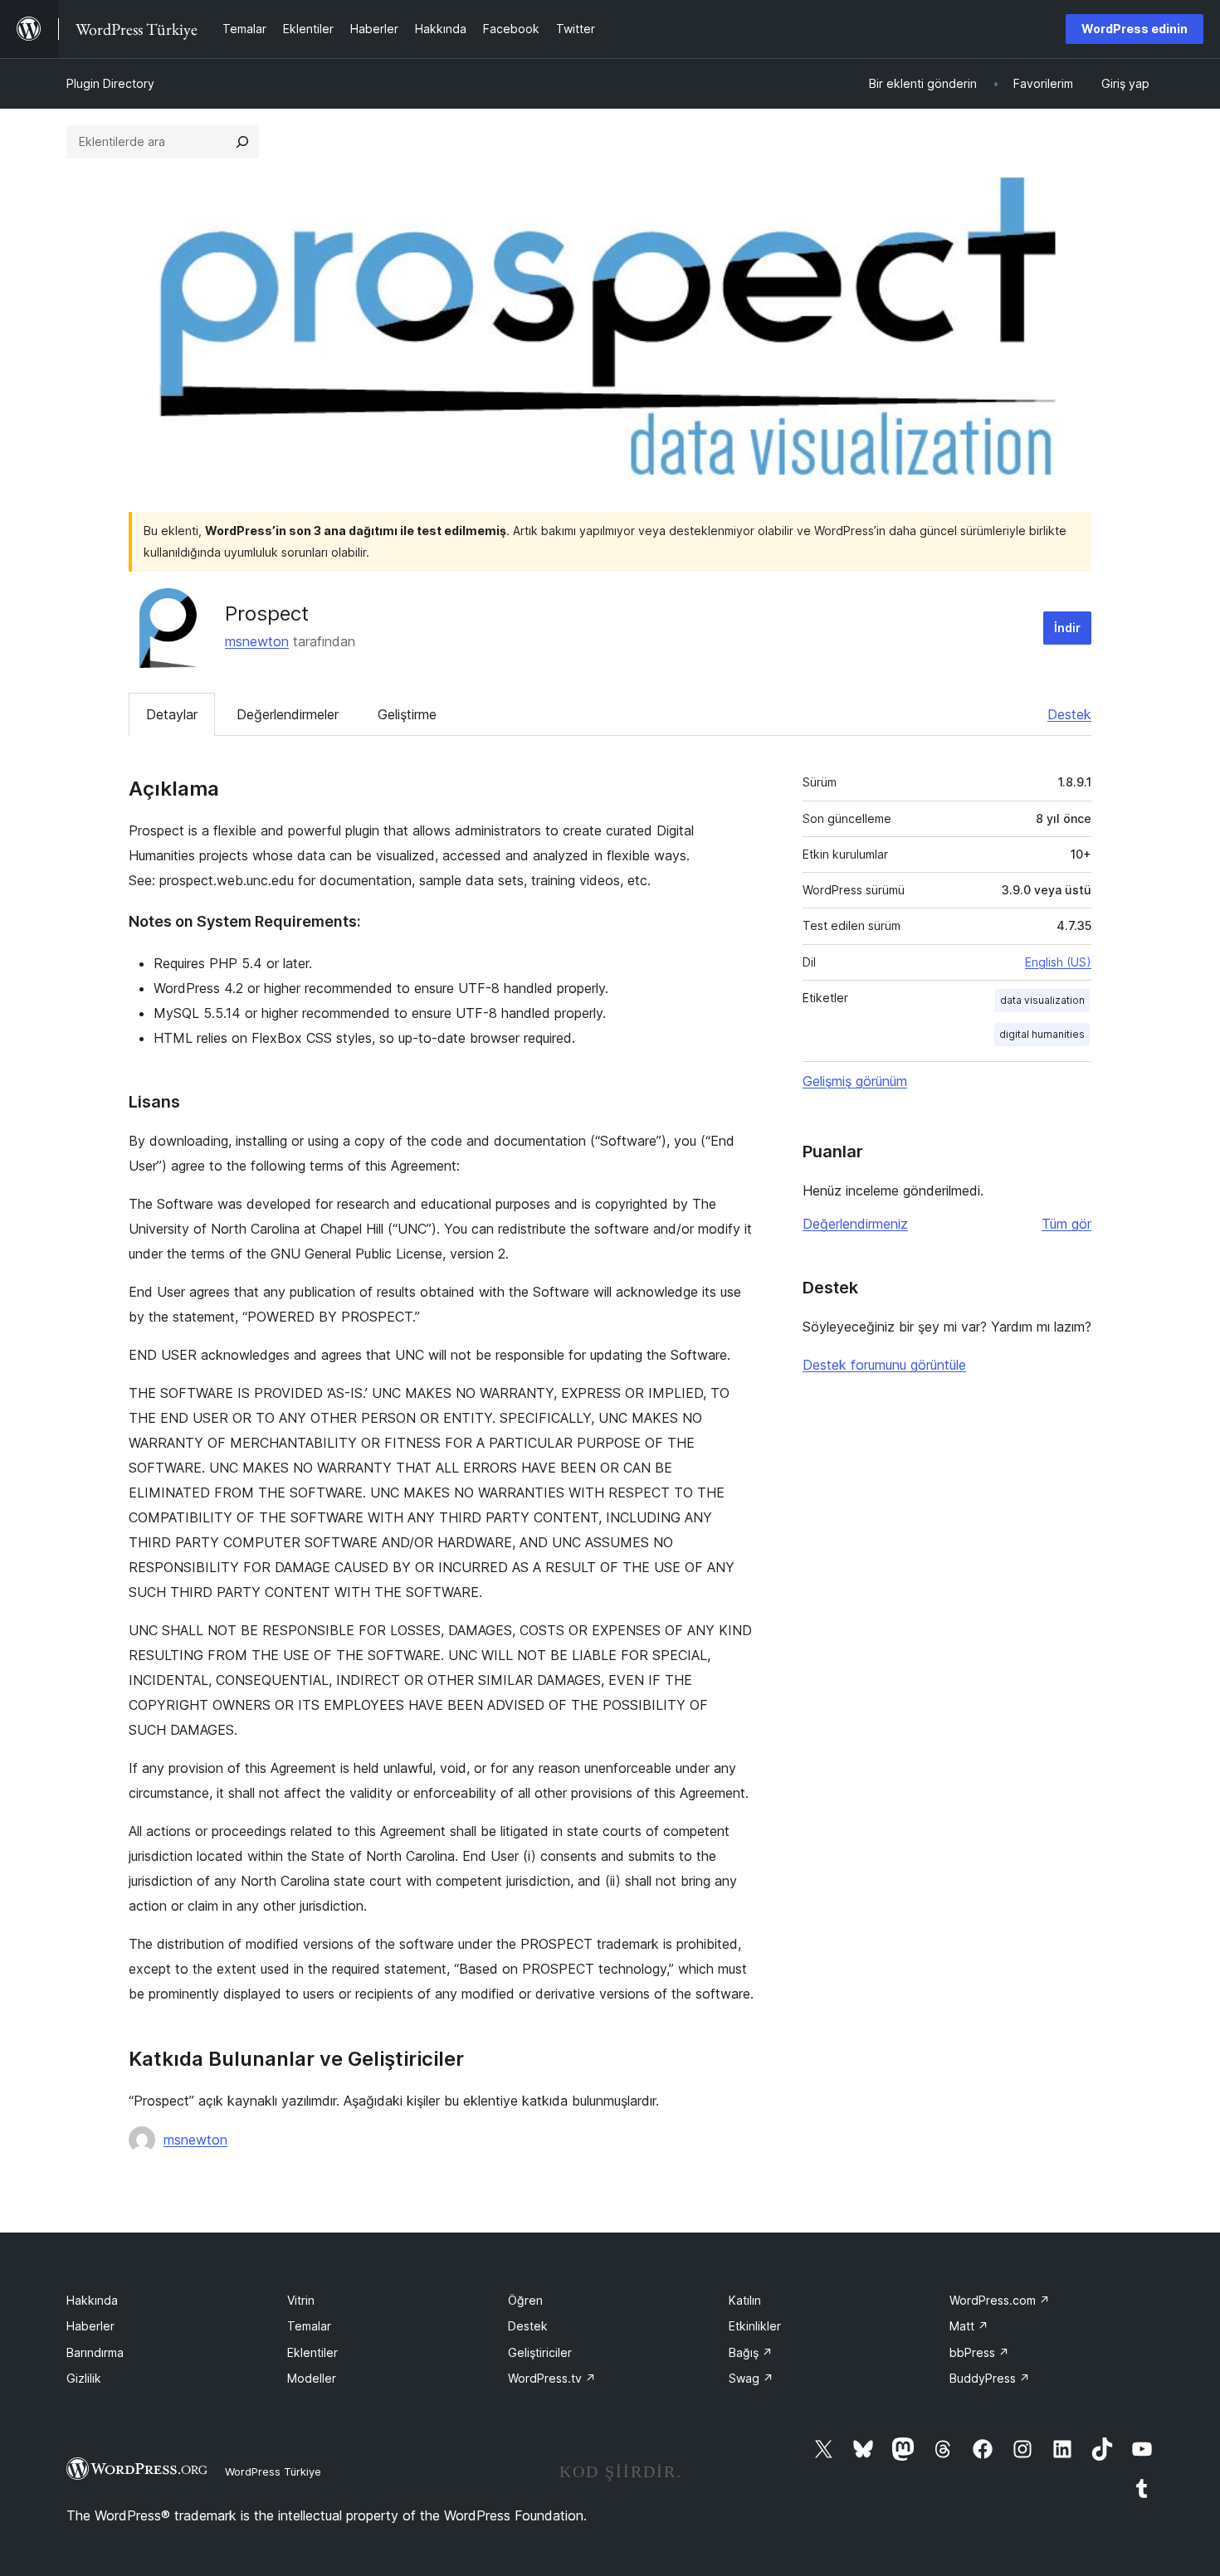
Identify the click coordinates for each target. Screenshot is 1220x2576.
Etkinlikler (755, 2326)
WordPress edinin (1135, 29)
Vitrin (301, 2300)
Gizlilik (84, 2378)
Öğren (525, 2300)
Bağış (751, 2352)
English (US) (1058, 962)
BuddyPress (990, 2378)
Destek (1069, 714)
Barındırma (95, 2352)
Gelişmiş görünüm (855, 1081)
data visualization (1042, 1000)
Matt (969, 2326)
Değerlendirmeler (288, 714)
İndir (1067, 628)
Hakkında (92, 2300)
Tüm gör (1066, 1224)
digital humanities (1042, 1034)
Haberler (90, 2326)
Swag (751, 2378)
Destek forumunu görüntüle (884, 1365)
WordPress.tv (552, 2378)
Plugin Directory (110, 83)
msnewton (257, 641)
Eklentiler (312, 2352)
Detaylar (172, 714)
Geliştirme (407, 714)
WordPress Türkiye (273, 2471)
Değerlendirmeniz (855, 1224)
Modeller (312, 2378)
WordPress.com (1000, 2300)
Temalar (309, 2326)
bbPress (979, 2352)
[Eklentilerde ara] (242, 142)
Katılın (745, 2300)
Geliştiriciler (540, 2352)
